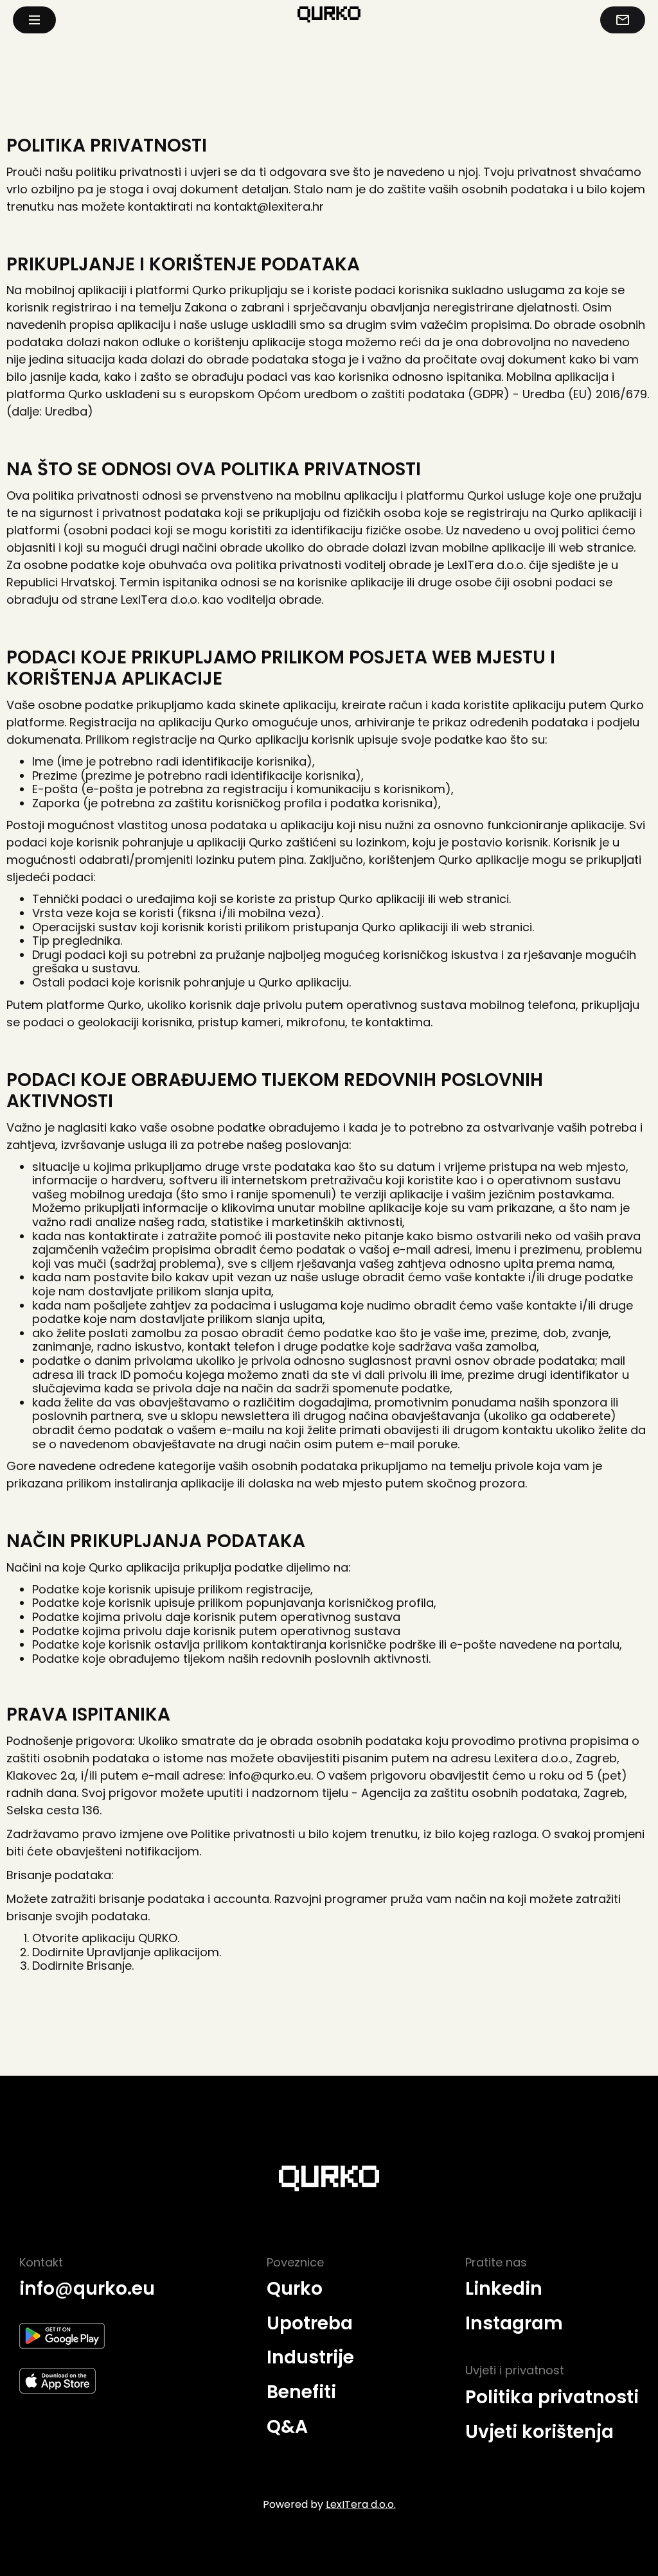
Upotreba (310, 2324)
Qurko (295, 2289)
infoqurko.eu (87, 2289)
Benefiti (301, 2392)
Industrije (310, 2358)
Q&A (287, 2427)
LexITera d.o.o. (361, 2504)
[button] (34, 20)
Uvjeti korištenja (539, 2432)
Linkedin (504, 2289)
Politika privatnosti (552, 2397)
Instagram (514, 2324)
